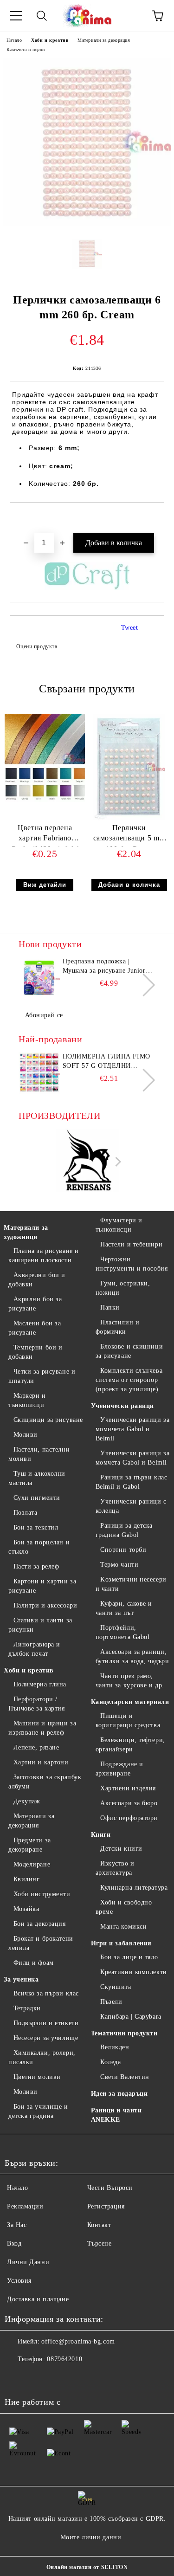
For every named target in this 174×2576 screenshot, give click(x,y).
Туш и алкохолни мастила (37, 1478)
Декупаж (27, 1801)
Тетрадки (27, 2008)
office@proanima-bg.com (78, 2341)
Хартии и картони (41, 1762)
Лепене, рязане (36, 1747)
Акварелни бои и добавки (37, 1280)
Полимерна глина (40, 1684)
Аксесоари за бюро (129, 1803)
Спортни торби (123, 1550)
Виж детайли (45, 885)
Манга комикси (123, 1927)
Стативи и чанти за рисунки (40, 1625)
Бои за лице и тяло (129, 1957)
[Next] (144, 985)
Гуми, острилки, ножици (123, 1288)
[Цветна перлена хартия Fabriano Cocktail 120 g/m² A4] (45, 800)
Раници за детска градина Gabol (124, 1530)
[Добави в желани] (158, 518)
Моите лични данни (91, 2537)
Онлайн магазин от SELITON (87, 2567)
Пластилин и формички (118, 1327)
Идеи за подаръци (119, 2094)
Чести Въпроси (110, 2188)
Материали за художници (26, 1232)
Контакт (99, 2225)
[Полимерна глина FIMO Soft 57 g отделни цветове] (39, 1073)
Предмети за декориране (30, 1845)
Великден (115, 2047)
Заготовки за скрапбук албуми (45, 1782)
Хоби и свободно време (124, 1907)
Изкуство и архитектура (115, 1868)
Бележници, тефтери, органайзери (130, 1745)
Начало (14, 40)
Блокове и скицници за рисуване (129, 1351)
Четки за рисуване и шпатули (42, 1376)
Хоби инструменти (42, 1894)
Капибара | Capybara (131, 2017)
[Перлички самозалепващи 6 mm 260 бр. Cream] (87, 224)
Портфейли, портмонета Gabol (123, 1632)
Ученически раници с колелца (131, 1506)
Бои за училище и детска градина (38, 2111)
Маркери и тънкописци (27, 1400)
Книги (101, 1835)
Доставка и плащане (38, 2299)
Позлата (25, 1513)
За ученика (21, 1979)
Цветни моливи (37, 2077)
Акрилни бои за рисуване (35, 1304)
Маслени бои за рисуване (35, 1328)
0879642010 (64, 2359)
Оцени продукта (37, 646)
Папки (110, 1307)
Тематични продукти (124, 2033)
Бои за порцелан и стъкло (39, 1547)
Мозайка (26, 1909)
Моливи (26, 1435)
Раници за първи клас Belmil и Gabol (132, 1482)
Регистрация (106, 2206)
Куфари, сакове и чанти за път (124, 1608)
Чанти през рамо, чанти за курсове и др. (130, 1681)
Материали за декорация (104, 40)
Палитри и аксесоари (45, 1605)
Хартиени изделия (128, 1788)
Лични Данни (28, 2262)
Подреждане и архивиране (119, 1769)
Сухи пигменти (37, 1498)
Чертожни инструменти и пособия (132, 1264)
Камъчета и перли (26, 49)
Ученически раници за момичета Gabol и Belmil (133, 1429)
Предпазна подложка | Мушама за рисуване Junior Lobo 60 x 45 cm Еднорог (104, 967)
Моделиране (32, 1864)
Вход (14, 2244)
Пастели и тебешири (131, 1244)
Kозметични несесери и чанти (131, 1584)
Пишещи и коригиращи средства (128, 1721)
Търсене (100, 2244)
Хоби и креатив (50, 40)
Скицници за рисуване (48, 1420)
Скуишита (116, 1987)
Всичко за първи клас (46, 1993)
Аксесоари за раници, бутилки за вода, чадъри (132, 1656)
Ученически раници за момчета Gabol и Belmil (133, 1458)
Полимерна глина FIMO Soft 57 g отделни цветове (106, 1062)
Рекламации (25, 2206)
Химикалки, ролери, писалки (42, 2057)
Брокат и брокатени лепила (41, 1943)
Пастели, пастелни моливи (39, 1454)
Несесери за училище (46, 2038)
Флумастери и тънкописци (119, 1225)
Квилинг (26, 1879)
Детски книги (121, 1849)
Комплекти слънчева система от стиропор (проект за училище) (129, 1380)
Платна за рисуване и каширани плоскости (44, 1256)
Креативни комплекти (134, 1972)
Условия (19, 2281)
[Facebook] (17, 2378)
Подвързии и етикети (46, 2023)
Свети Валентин (125, 2077)
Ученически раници (123, 1406)
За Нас (17, 2225)
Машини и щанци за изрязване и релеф (42, 1728)
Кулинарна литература (134, 1888)
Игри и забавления (122, 1943)
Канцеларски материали (130, 1702)
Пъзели (111, 2002)
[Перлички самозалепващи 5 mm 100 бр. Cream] (129, 818)
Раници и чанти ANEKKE (116, 2115)
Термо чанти (119, 1565)
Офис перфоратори (129, 1818)
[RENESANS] (87, 1162)
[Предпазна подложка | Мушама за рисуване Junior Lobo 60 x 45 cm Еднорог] (39, 978)
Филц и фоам (34, 1963)
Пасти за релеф (36, 1566)
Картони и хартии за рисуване (42, 1586)
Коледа (110, 2062)
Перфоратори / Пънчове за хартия (37, 1704)
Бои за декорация (40, 1924)
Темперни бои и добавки (35, 1352)
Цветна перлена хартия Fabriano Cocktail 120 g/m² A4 (45, 835)
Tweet (130, 628)
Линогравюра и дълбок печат (34, 1649)
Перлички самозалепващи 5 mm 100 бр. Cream (129, 835)
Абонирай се (44, 1015)
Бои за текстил (36, 1527)
